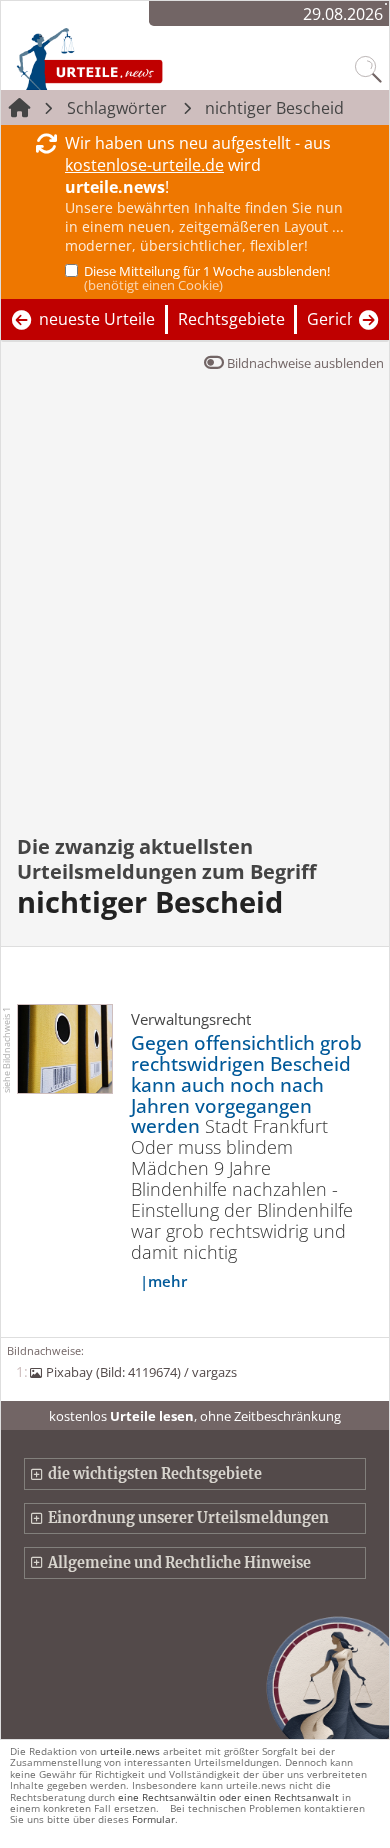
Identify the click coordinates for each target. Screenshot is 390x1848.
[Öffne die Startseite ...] (132, 58)
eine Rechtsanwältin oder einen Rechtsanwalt (228, 1797)
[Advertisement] (195, 617)
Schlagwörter (117, 108)
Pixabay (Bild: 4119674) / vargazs (141, 1372)
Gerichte (339, 319)
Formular (153, 1819)
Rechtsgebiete (231, 319)
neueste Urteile (97, 319)
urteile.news (130, 1751)
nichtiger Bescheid (274, 108)
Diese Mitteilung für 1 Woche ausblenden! (207, 278)
